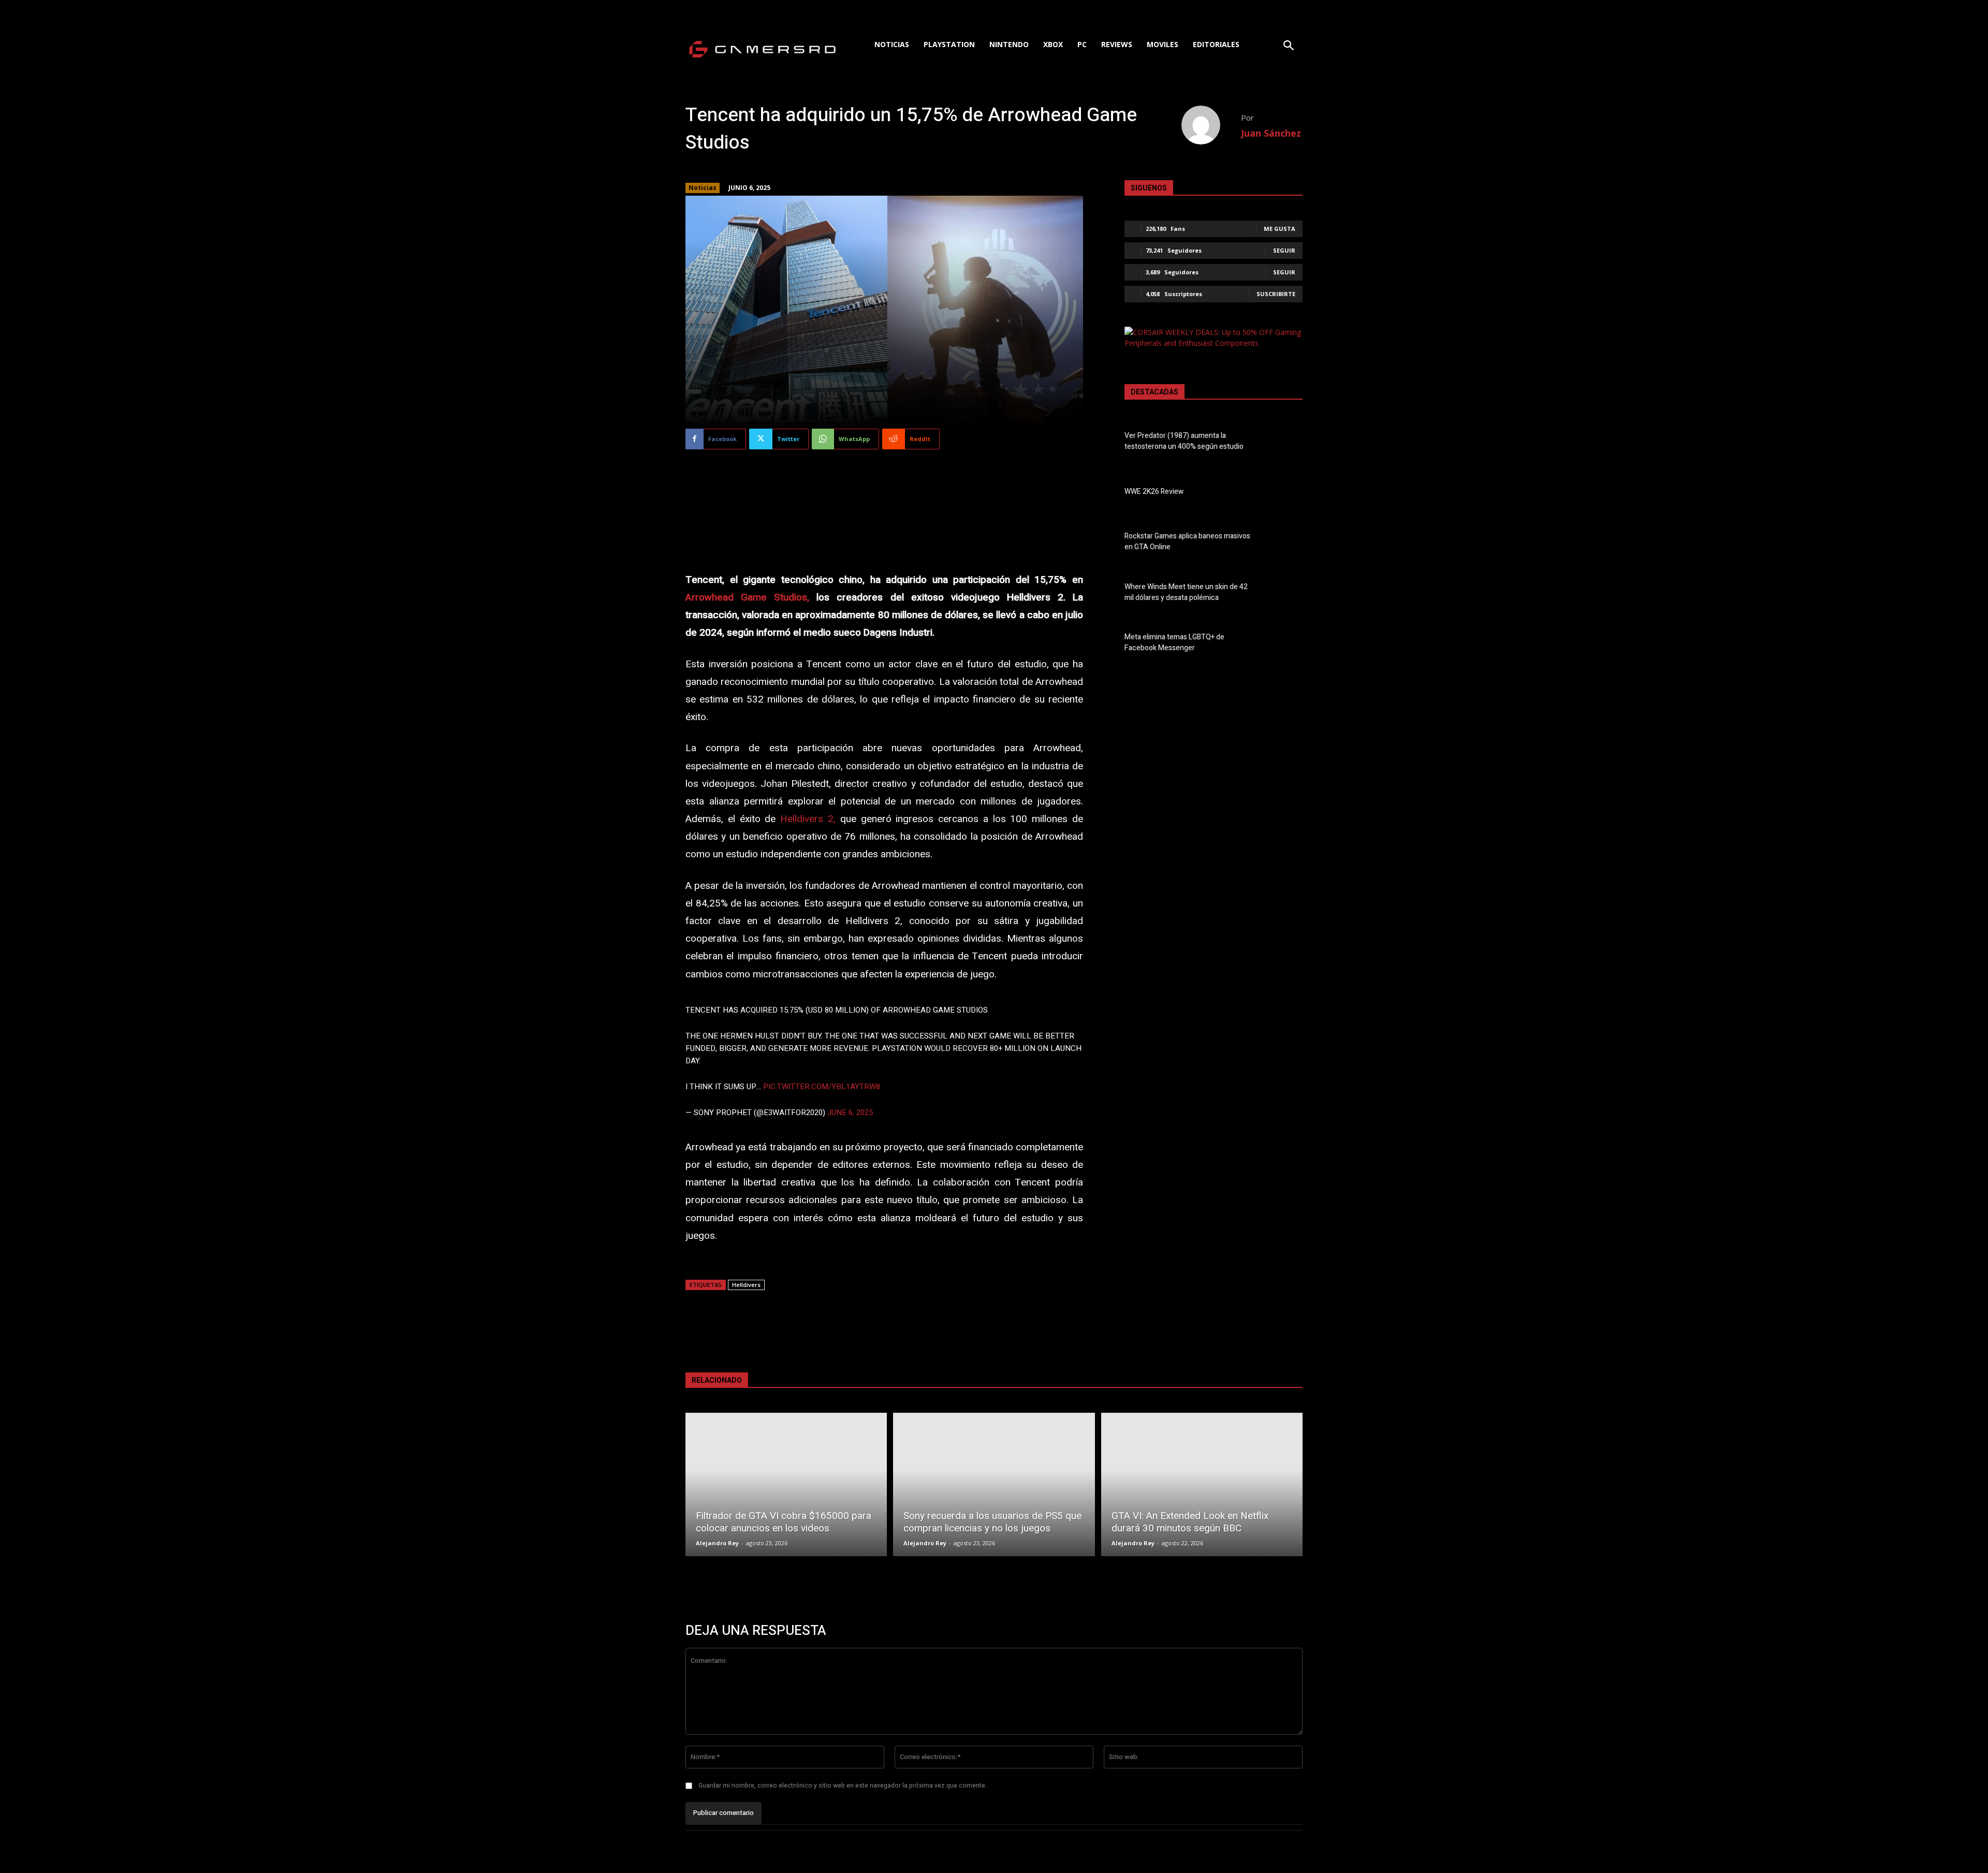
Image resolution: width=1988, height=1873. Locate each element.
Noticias (703, 188)
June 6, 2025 (850, 1113)
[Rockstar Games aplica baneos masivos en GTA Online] (1285, 544)
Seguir (1284, 250)
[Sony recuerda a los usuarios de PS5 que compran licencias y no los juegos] (994, 1484)
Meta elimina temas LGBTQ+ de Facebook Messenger (1174, 642)
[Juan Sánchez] (1211, 125)
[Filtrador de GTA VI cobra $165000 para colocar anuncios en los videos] (786, 1484)
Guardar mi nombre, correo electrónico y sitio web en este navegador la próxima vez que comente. (843, 1786)
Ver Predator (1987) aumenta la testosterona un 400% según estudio (1184, 441)
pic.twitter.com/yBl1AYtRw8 (822, 1087)
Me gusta (1280, 229)
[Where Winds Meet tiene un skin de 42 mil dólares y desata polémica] (1285, 594)
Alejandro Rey (717, 1543)
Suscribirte (1276, 294)
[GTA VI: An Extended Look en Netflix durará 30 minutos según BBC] (1202, 1484)
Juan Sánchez (1271, 133)
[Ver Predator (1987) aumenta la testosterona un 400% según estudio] (1285, 443)
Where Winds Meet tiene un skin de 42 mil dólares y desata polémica (1186, 592)
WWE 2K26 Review (1154, 492)
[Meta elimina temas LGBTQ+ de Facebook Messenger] (1285, 645)
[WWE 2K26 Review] (1285, 493)
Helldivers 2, (808, 819)
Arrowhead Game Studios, (747, 597)
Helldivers (746, 1285)
